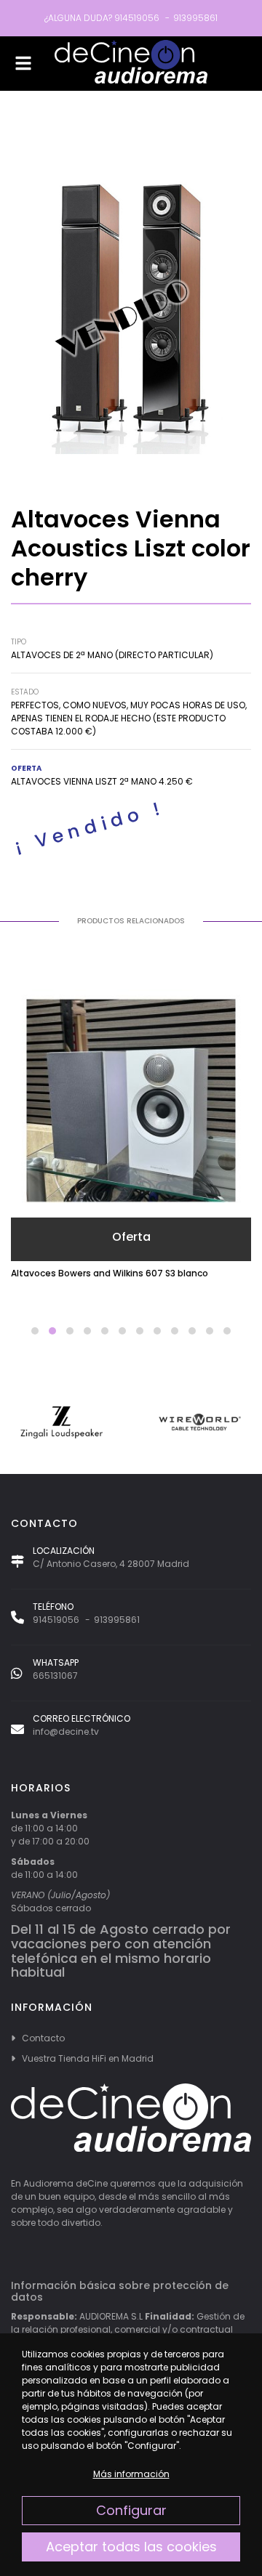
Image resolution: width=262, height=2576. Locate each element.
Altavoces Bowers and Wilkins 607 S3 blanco (110, 1273)
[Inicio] (131, 64)
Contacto (43, 2038)
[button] (35, 1331)
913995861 (195, 18)
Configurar (131, 2510)
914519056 (137, 18)
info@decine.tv (66, 1731)
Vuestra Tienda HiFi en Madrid (88, 2058)
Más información (131, 2474)
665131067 (55, 1676)
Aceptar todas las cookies (131, 2547)
